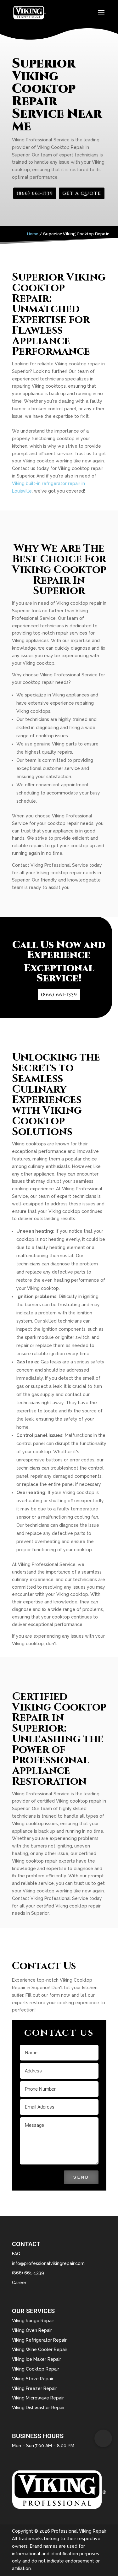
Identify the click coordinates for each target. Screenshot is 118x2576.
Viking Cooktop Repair (36, 2369)
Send (81, 2177)
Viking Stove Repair (33, 2379)
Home (33, 234)
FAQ (16, 2254)
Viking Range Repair (33, 2321)
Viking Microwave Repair (38, 2398)
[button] (103, 2438)
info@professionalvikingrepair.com (48, 2263)
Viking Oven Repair (32, 2330)
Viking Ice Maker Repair (37, 2359)
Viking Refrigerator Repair (39, 2340)
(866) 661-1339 (35, 193)
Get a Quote (82, 193)
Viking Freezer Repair (34, 2388)
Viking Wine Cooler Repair (40, 2350)
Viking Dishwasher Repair (38, 2408)
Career (19, 2283)
